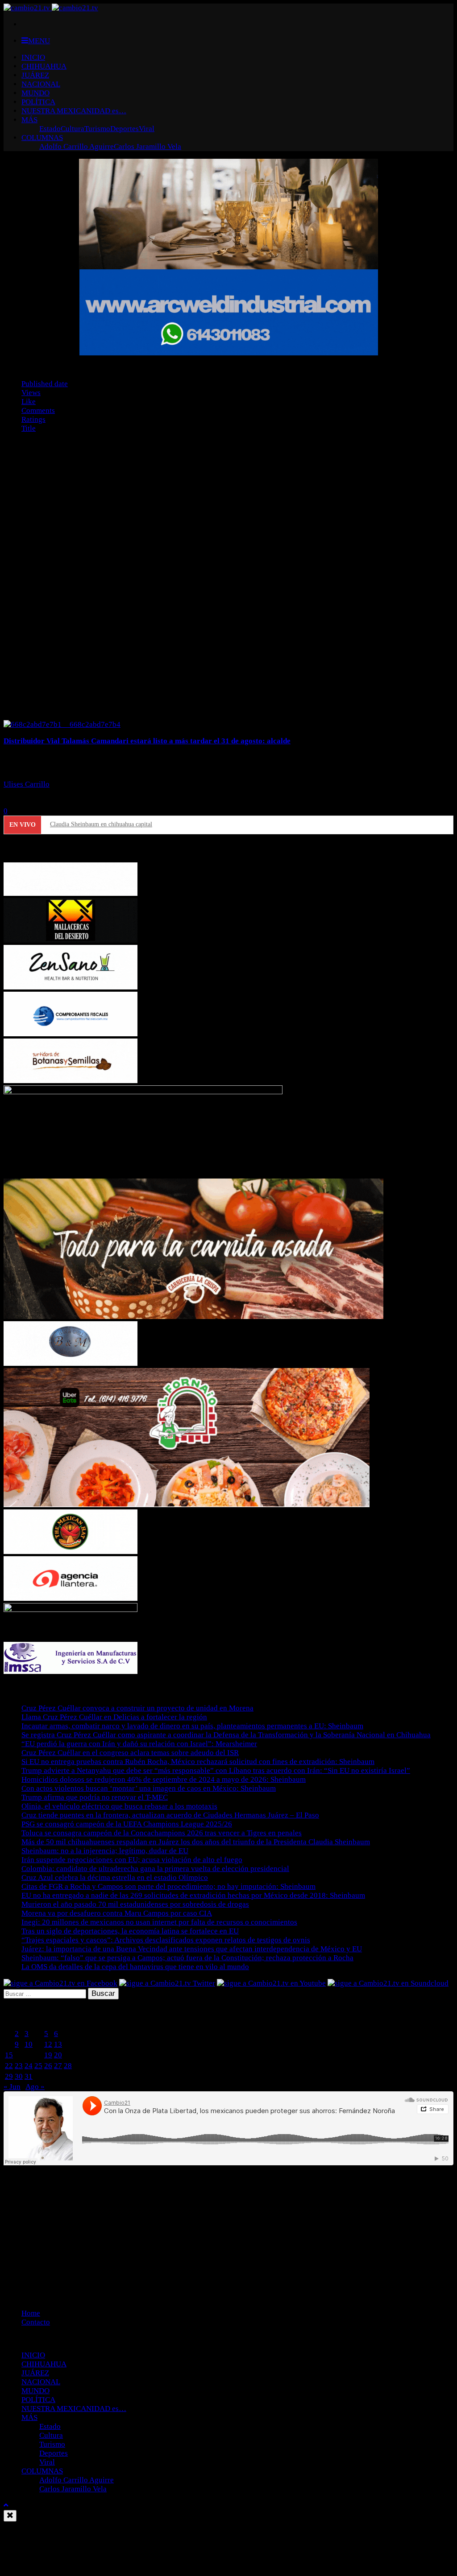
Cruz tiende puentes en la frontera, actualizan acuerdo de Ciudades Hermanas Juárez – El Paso (170, 1815)
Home (31, 2313)
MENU (39, 41)
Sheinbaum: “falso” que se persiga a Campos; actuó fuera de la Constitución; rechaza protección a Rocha (187, 1958)
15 (9, 2055)
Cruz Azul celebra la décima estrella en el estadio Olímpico (115, 1877)
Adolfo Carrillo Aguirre (77, 146)
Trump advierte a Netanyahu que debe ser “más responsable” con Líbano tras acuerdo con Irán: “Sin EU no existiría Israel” (216, 1770)
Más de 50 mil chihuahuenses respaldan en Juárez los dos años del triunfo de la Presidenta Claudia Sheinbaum (196, 1842)
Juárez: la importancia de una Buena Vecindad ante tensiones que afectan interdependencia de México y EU (192, 1949)
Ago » (35, 2087)
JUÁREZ (35, 75)
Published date (45, 384)
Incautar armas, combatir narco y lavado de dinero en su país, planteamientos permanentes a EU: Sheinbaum (192, 1726)
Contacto (36, 2322)
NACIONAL (41, 84)
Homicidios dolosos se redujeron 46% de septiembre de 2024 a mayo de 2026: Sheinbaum (164, 1779)
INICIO (33, 57)
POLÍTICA (38, 102)
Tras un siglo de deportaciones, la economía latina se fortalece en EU (130, 1931)
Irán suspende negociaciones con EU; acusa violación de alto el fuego (132, 1860)
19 (48, 2055)
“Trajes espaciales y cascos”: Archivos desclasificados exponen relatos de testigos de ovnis (166, 1940)
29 (9, 2076)
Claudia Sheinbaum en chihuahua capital (101, 824)
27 (58, 2066)
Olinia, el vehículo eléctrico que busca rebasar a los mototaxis (119, 1806)
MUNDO (35, 93)
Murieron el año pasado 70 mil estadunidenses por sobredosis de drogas (135, 1904)
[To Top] (6, 2505)
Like (29, 402)
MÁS (29, 120)
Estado (50, 129)
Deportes (125, 129)
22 (9, 2066)
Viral (147, 129)
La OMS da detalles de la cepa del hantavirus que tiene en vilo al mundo (135, 1967)
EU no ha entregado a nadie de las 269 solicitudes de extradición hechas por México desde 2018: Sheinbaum (193, 1895)
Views (31, 393)
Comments (38, 410)
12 (48, 2044)
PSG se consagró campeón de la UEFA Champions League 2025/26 (127, 1824)
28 (68, 2066)
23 (19, 2066)
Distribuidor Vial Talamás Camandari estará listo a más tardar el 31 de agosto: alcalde (147, 741)
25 (38, 2066)
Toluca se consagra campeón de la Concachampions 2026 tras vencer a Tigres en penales (162, 1833)
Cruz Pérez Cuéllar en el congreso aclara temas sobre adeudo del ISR (130, 1753)
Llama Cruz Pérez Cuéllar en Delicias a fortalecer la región (114, 1717)
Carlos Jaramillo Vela (147, 146)
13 (58, 2044)
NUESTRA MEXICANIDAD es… (74, 111)
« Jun (12, 2087)
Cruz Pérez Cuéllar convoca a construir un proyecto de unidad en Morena (137, 1708)
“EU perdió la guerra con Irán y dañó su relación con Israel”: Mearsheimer (139, 1744)
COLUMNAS (42, 138)
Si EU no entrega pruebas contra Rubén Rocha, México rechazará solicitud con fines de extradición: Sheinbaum (198, 1762)
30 (19, 2076)
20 (58, 2055)
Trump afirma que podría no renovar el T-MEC (95, 1797)
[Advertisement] (228, 2230)
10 (29, 2044)
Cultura (73, 129)
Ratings (33, 419)
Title (29, 428)
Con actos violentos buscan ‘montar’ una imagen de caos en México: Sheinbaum (149, 1788)
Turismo (97, 129)
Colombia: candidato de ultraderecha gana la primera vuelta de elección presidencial (155, 1869)
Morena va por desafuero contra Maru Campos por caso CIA (117, 1913)
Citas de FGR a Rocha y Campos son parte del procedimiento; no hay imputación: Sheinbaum (168, 1886)
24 (29, 2066)
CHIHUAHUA (44, 66)
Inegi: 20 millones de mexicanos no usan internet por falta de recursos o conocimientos (159, 1922)
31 (29, 2076)
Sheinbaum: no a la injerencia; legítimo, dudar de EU (105, 1851)
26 (48, 2066)
